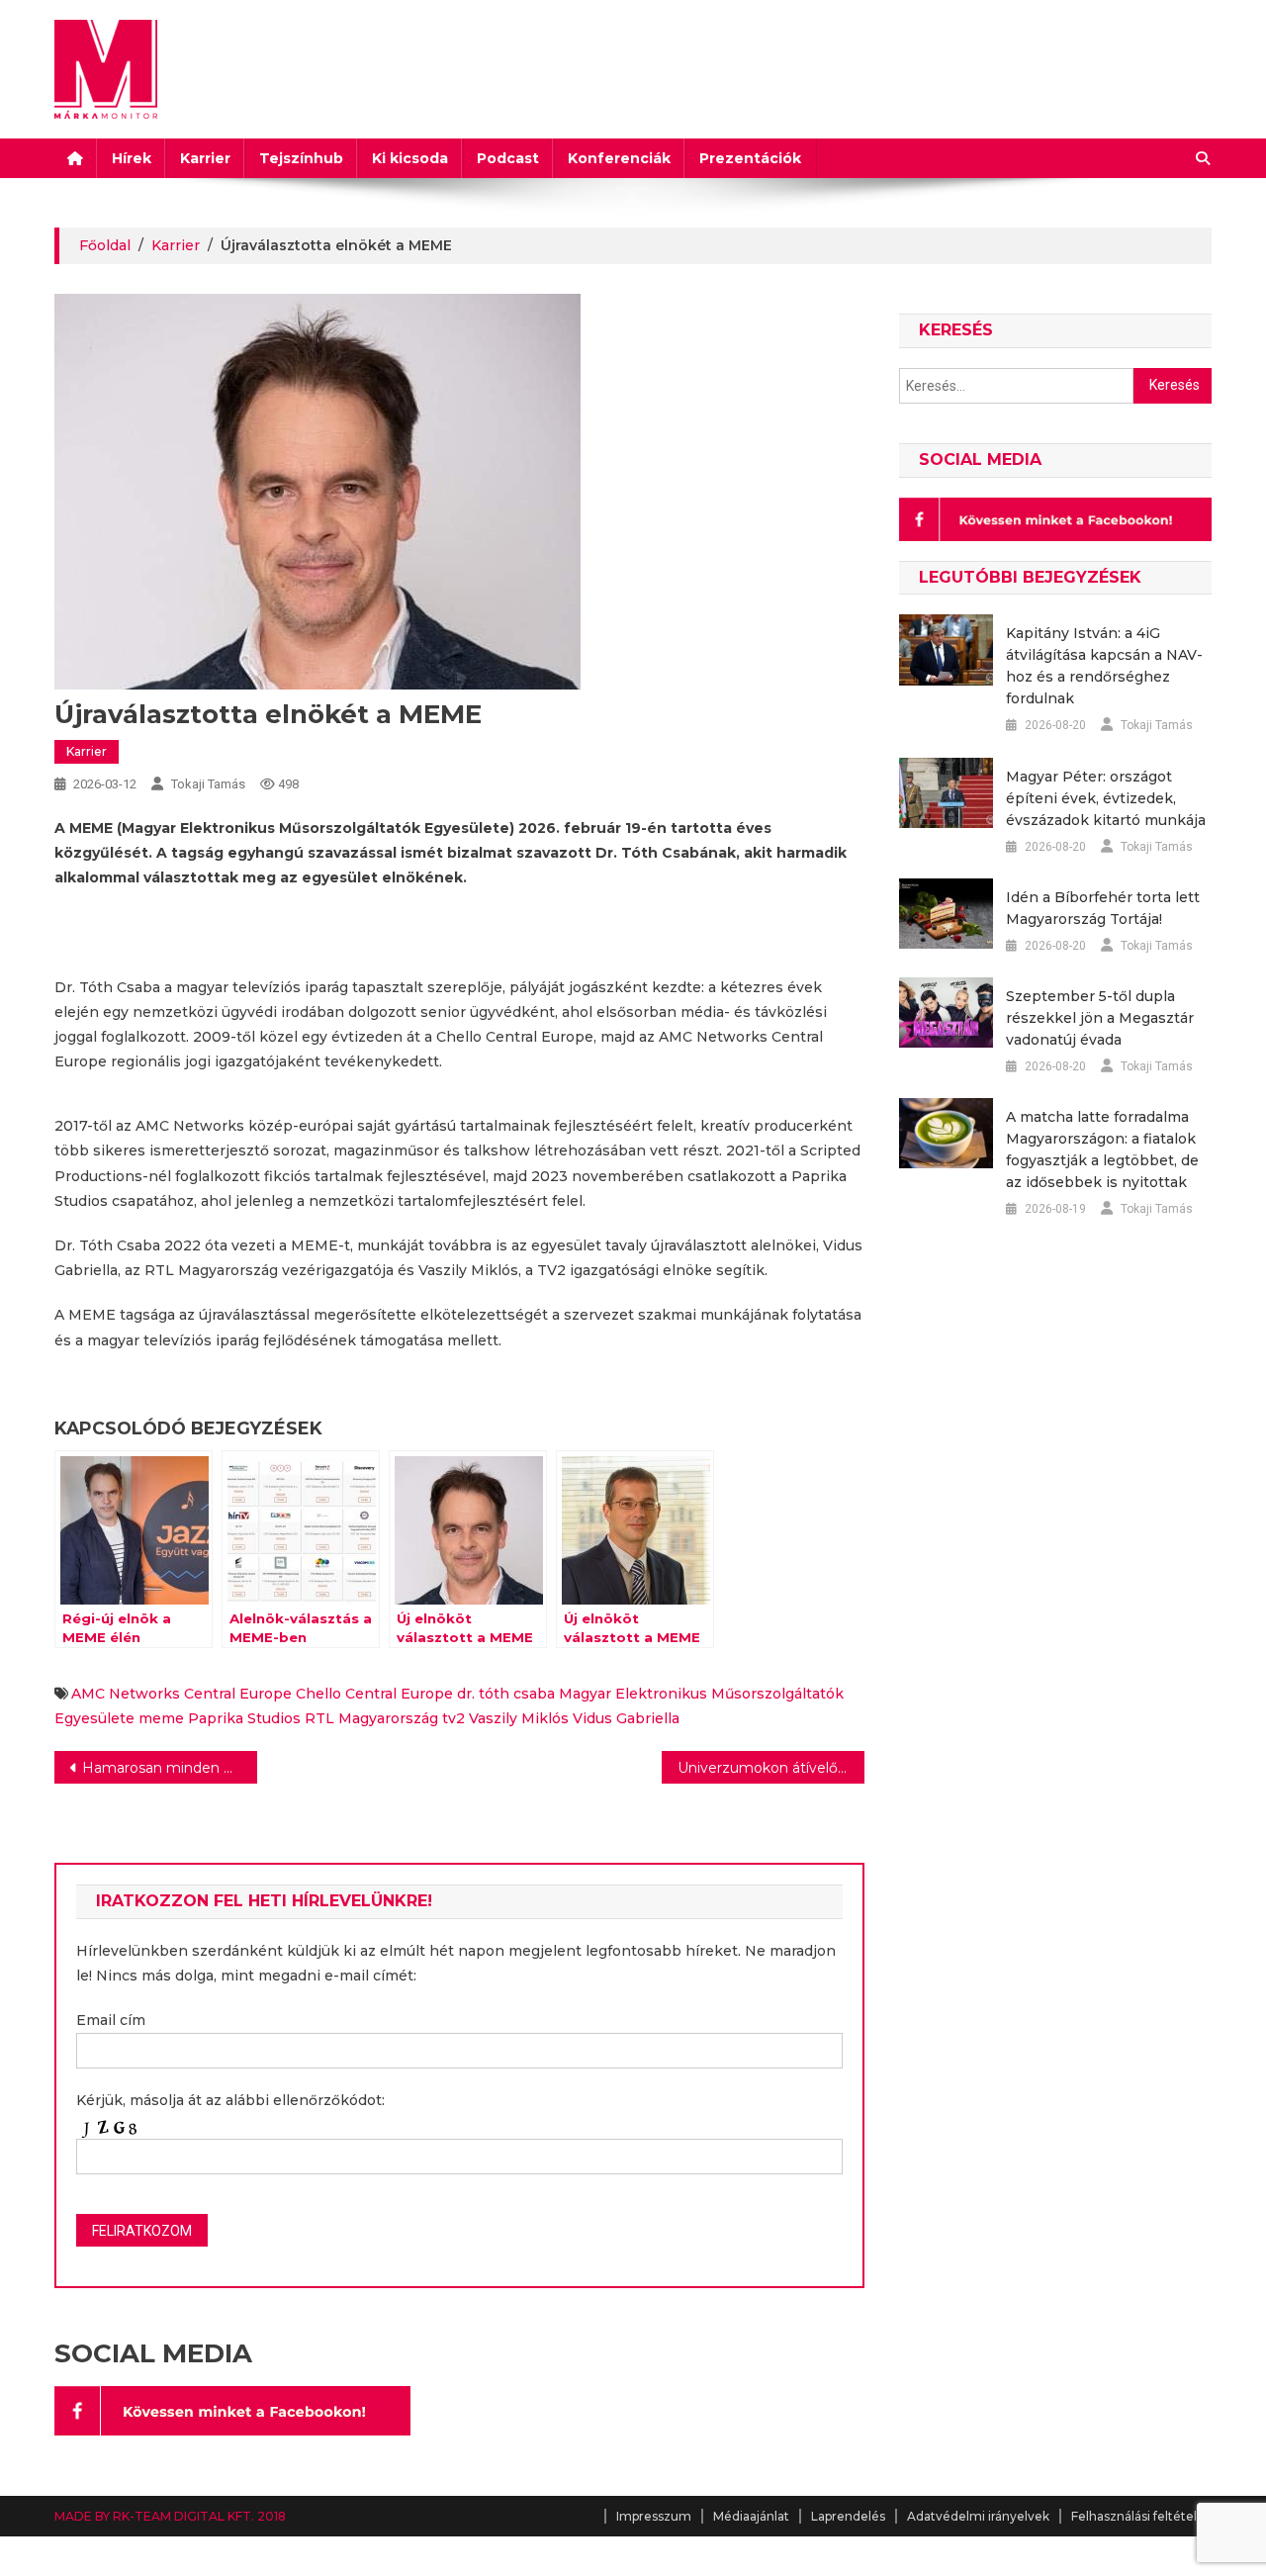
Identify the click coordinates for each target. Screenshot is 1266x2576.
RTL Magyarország (371, 1718)
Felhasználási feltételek (1141, 2516)
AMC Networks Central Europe (181, 1694)
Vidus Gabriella (626, 1718)
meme (161, 1718)
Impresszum (654, 2516)
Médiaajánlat (751, 2516)
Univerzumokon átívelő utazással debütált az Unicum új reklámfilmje (771, 1768)
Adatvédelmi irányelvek (978, 2516)
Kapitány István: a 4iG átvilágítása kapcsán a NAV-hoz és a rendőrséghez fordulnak (1104, 666)
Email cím (111, 2020)
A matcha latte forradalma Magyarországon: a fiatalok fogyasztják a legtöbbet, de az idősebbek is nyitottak (1102, 1150)
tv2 (453, 1718)
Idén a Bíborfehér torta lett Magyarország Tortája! (1103, 908)
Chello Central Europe (374, 1694)
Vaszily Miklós (519, 1718)
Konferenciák (619, 158)
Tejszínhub (301, 158)
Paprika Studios (244, 1718)
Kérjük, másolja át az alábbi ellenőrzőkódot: (230, 2100)
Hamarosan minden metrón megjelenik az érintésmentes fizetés (170, 1768)
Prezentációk (750, 158)
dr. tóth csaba (506, 1694)
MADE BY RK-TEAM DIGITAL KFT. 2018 (170, 2516)
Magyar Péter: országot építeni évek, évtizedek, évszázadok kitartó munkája (1106, 798)
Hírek (132, 158)
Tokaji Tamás (208, 784)
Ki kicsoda (410, 158)
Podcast (508, 158)
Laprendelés (848, 2516)
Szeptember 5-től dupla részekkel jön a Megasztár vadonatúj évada (1100, 1018)
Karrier (205, 158)
